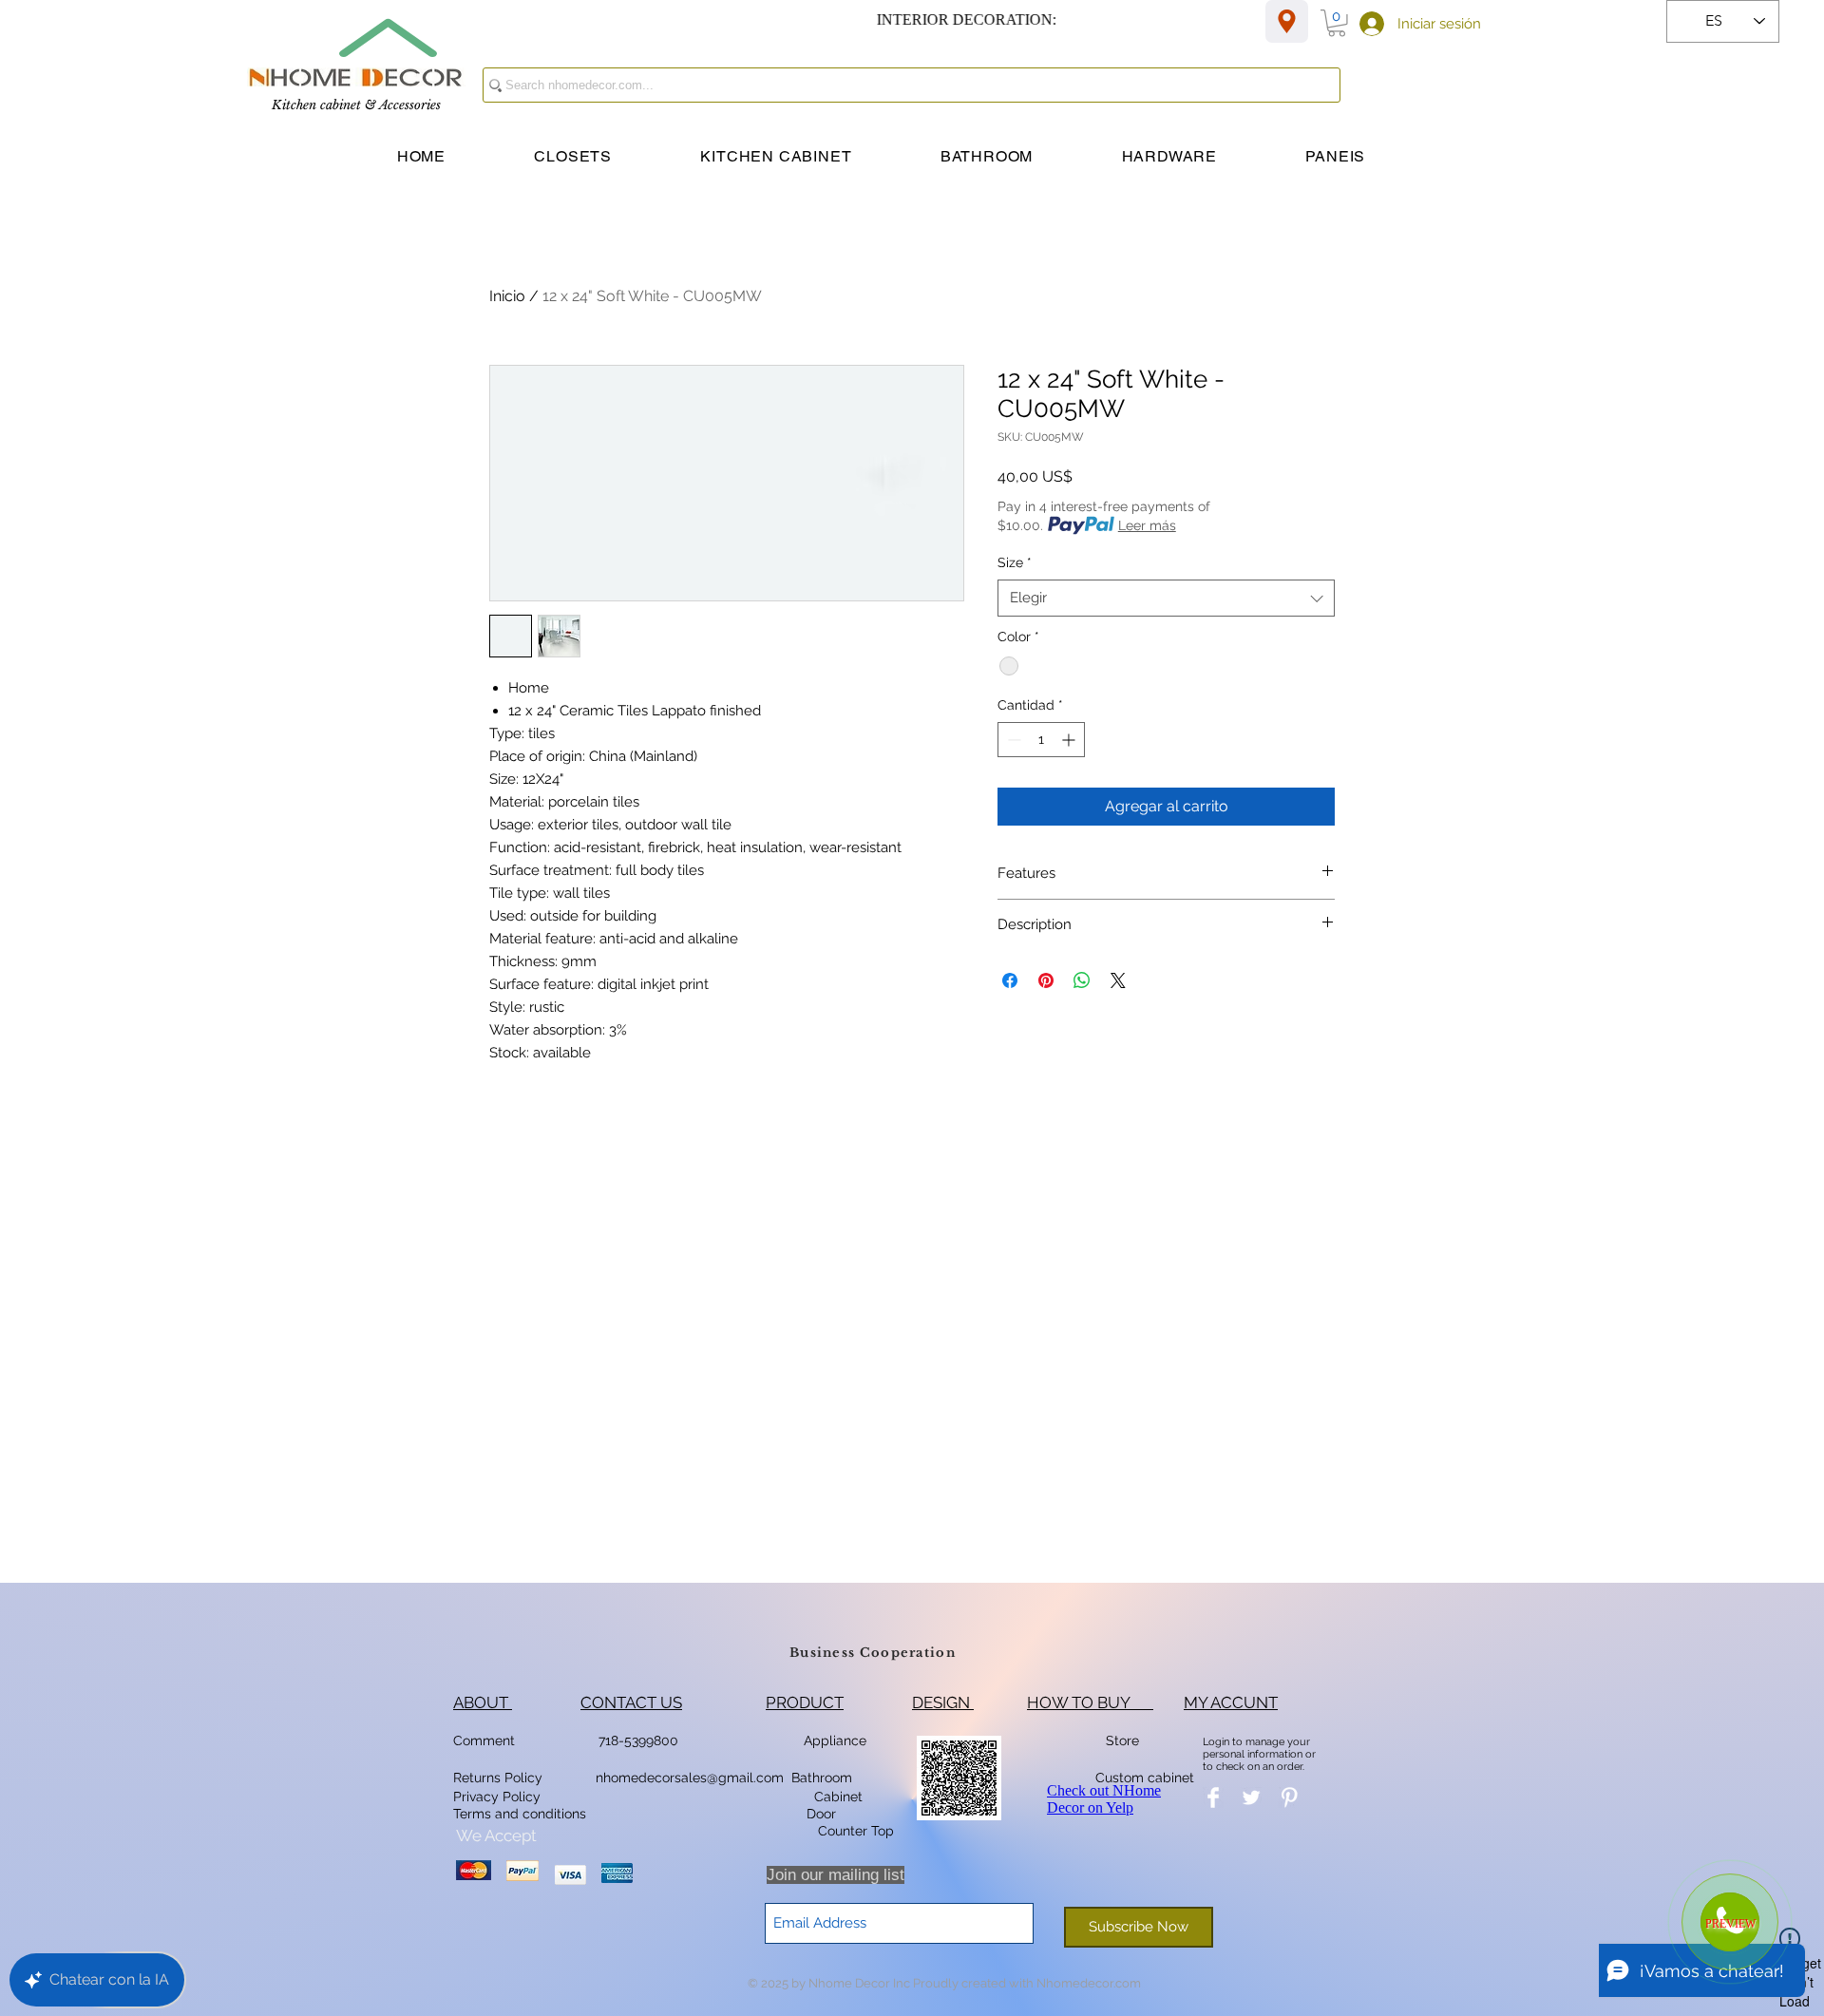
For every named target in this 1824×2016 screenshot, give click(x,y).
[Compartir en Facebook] (1010, 980)
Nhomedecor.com (1089, 1983)
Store (1128, 1740)
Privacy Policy (499, 1797)
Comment (488, 1740)
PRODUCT (805, 1702)
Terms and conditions (520, 1814)
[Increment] (1070, 740)
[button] (1337, 23)
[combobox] (1166, 598)
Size (1015, 562)
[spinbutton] (1041, 740)
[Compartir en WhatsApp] (1082, 980)
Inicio (507, 296)
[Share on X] (1118, 980)
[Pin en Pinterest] (1046, 980)
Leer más (1147, 525)
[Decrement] (1012, 740)
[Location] (1287, 21)
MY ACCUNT (1231, 1702)
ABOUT (483, 1702)
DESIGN (943, 1702)
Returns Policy (498, 1778)
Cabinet (836, 1797)
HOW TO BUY (1090, 1702)
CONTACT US (631, 1702)
